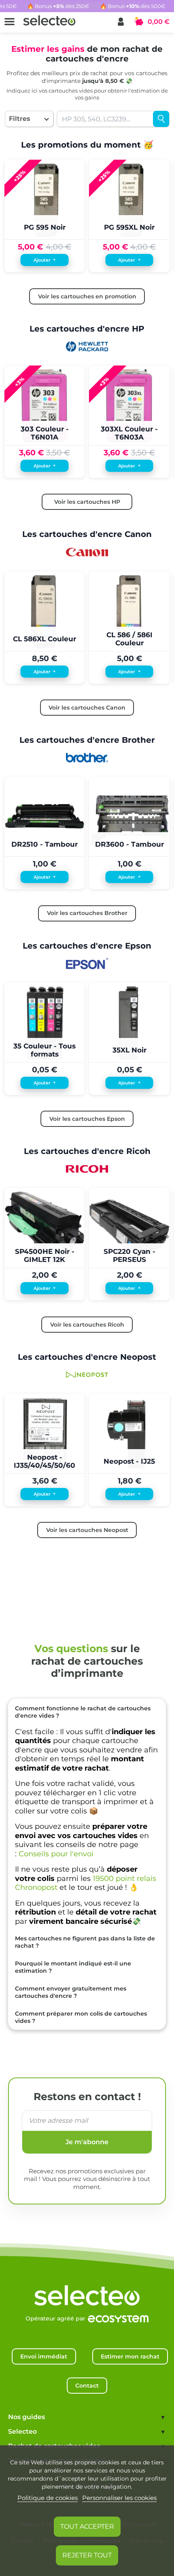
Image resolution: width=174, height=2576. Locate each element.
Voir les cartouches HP (87, 502)
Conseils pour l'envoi (56, 1854)
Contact (87, 2386)
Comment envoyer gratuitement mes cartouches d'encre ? (71, 1992)
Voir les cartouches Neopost (87, 1530)
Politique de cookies (48, 2498)
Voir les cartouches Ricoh (87, 1325)
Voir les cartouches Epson (87, 1119)
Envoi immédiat (44, 2356)
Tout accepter (87, 2526)
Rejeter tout (87, 2555)
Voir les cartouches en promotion (87, 296)
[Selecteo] (87, 2287)
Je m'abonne (87, 2142)
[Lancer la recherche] (161, 119)
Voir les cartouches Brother (87, 913)
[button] (121, 22)
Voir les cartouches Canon (87, 708)
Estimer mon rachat (130, 2356)
